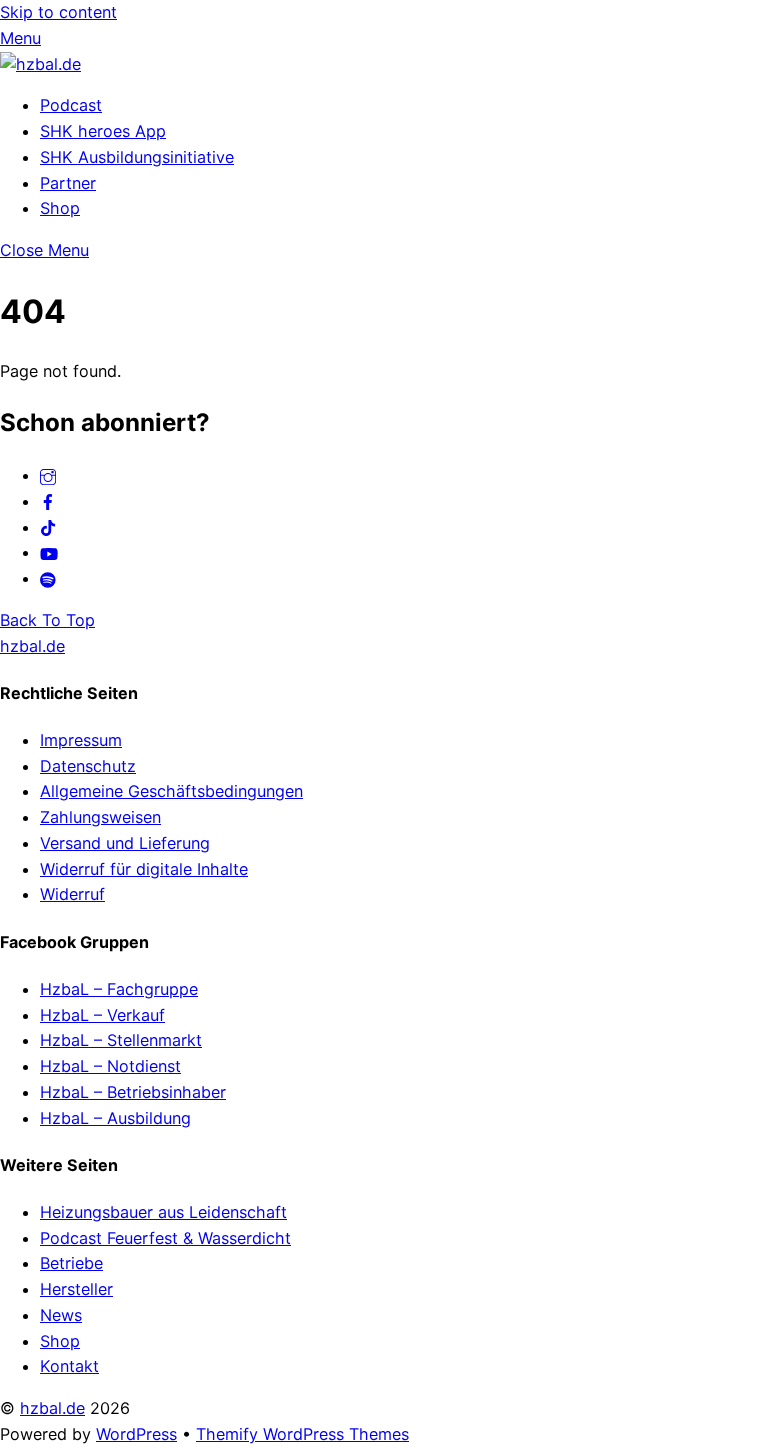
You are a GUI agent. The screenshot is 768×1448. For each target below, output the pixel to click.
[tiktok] (48, 527)
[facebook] (48, 501)
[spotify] (48, 578)
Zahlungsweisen (100, 817)
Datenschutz (88, 766)
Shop (60, 208)
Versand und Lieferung (125, 843)
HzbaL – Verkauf (102, 1015)
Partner (68, 183)
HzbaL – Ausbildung (115, 1118)
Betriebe (71, 1263)
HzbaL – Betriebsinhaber (133, 1092)
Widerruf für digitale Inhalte (144, 869)
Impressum (81, 740)
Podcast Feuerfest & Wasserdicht (165, 1238)
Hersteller (76, 1289)
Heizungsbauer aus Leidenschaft (163, 1212)
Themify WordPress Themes (302, 1434)
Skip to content (58, 12)
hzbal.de (52, 1408)
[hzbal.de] (40, 64)
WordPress (136, 1434)
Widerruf (72, 894)
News (61, 1315)
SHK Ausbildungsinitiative (137, 157)
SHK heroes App (103, 131)
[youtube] (49, 552)
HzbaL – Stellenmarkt (121, 1040)
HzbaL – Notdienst (110, 1066)
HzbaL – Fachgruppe (119, 989)
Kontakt (69, 1366)
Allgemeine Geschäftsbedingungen (171, 791)
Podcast (71, 105)
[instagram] (48, 475)
